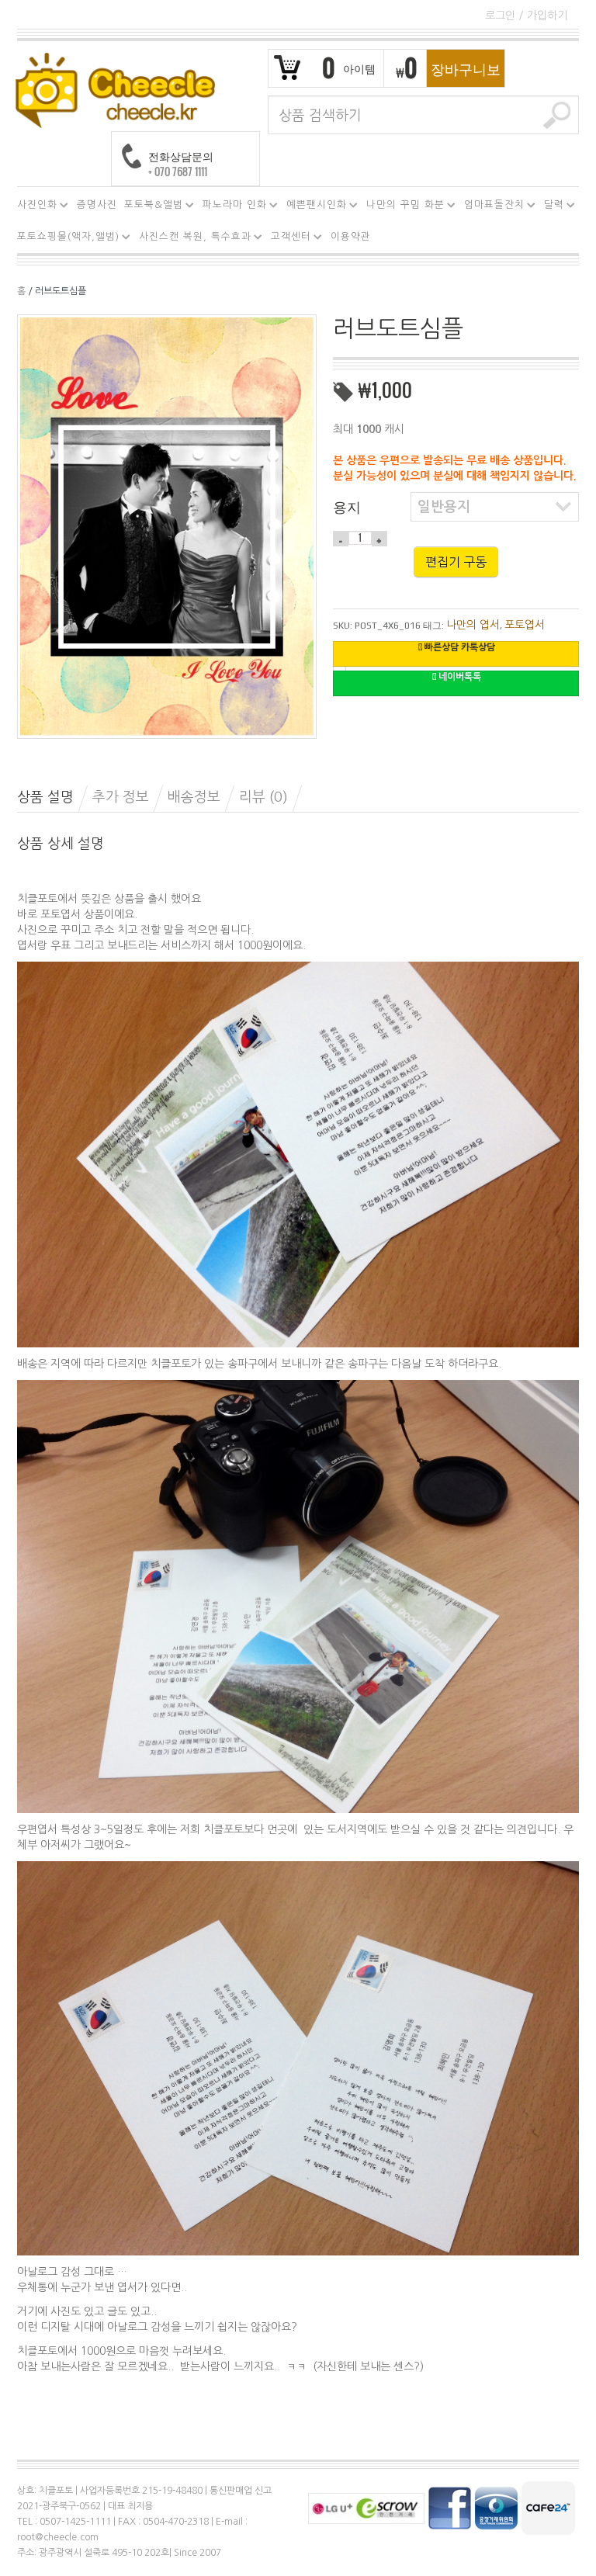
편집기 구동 (456, 562)
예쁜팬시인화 (314, 207)
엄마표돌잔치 (491, 207)
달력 (551, 207)
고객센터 (288, 239)
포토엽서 (525, 625)
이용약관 (351, 236)
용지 (347, 506)
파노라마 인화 (232, 207)
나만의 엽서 (473, 625)
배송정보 (194, 797)
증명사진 (97, 205)
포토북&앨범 (151, 207)
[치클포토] (115, 89)
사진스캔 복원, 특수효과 (192, 239)
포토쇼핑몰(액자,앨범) (65, 239)
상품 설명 (45, 797)
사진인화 (34, 207)
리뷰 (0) (263, 797)
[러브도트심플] (167, 525)
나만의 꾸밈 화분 (402, 207)
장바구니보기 (466, 73)
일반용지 (444, 507)
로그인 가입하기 (526, 16)
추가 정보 (121, 797)
